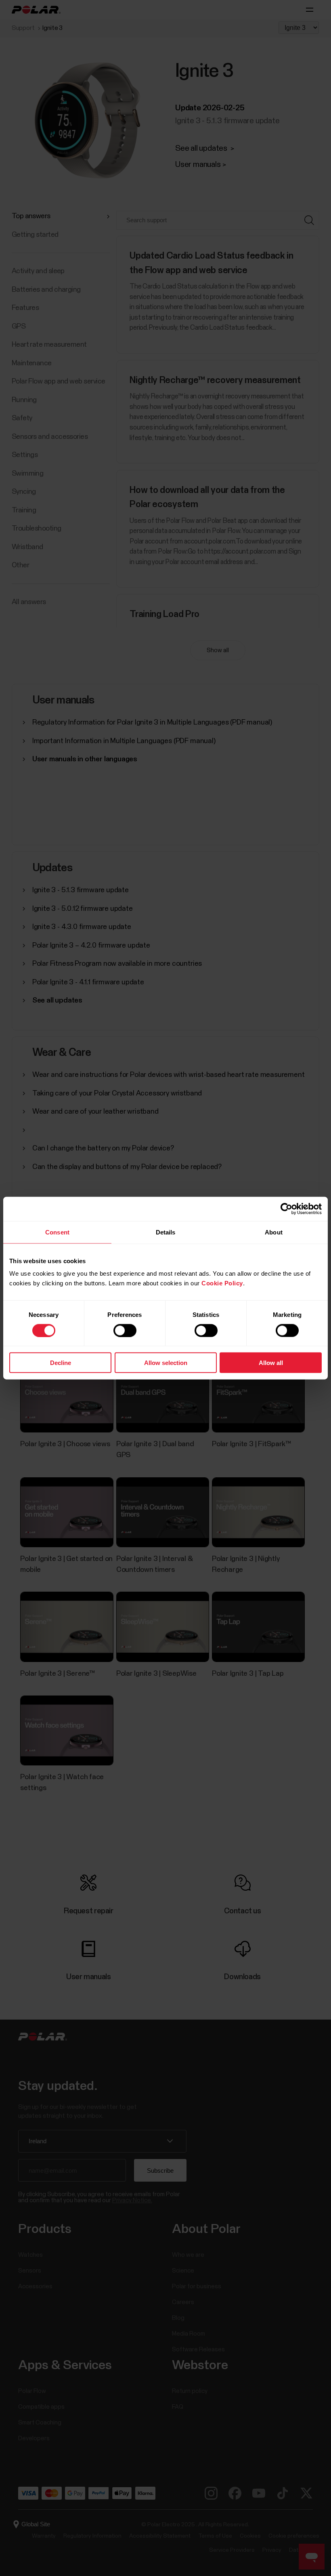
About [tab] (274, 1232)
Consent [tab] (57, 1232)
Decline (61, 1363)
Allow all (271, 1363)
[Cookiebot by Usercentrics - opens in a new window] (286, 1209)
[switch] (125, 1330)
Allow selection (166, 1363)
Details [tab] (166, 1232)
